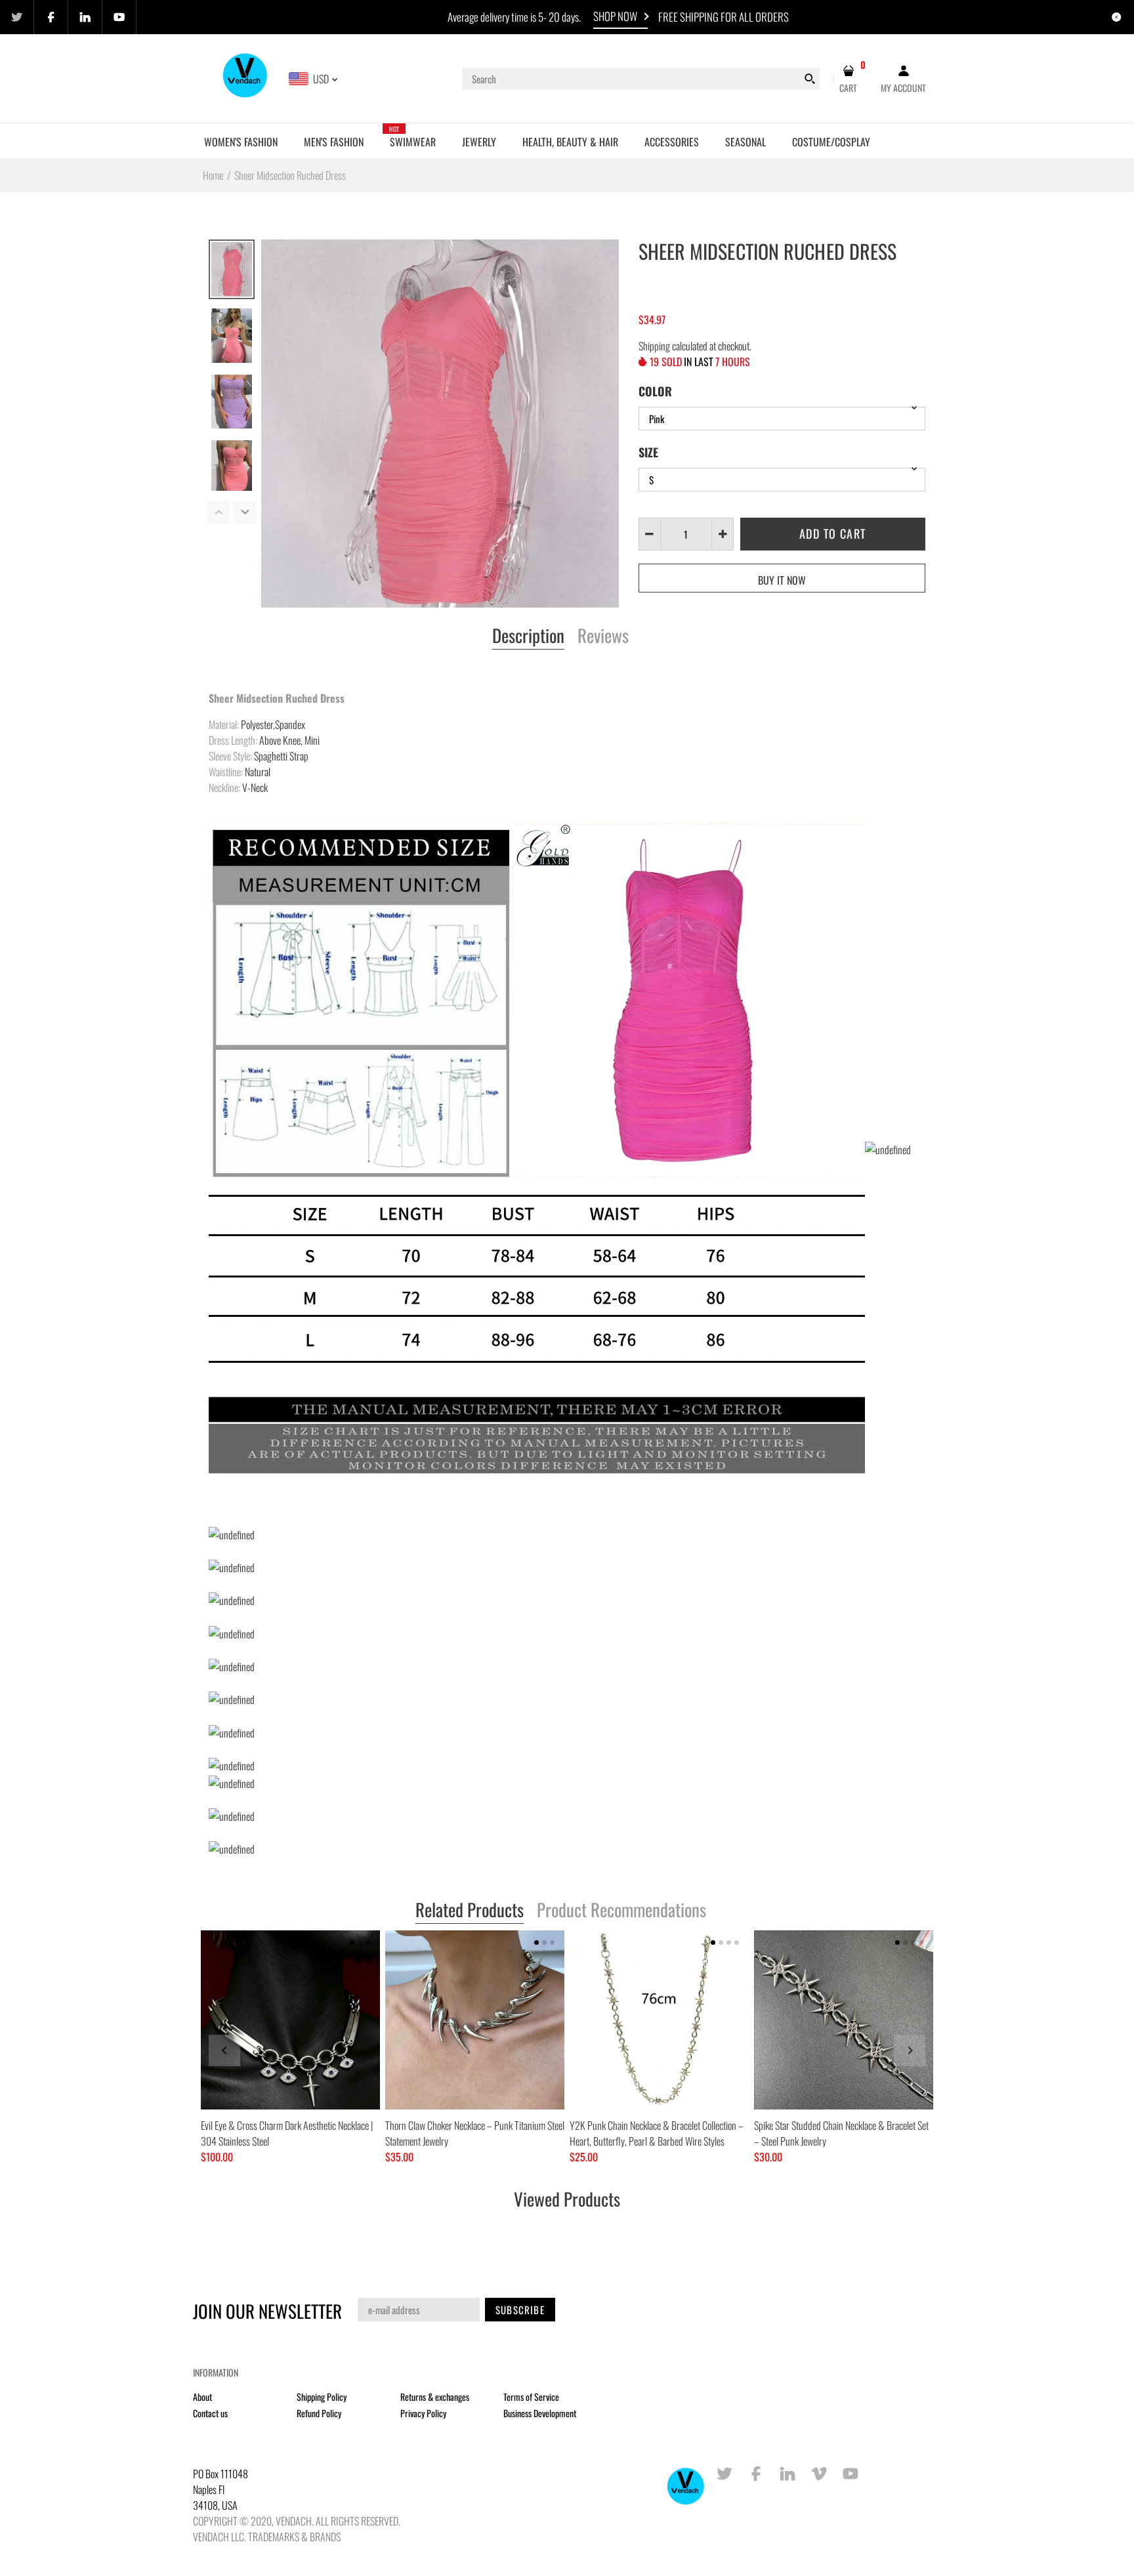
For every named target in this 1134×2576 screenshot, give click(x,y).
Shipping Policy (322, 2397)
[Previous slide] (224, 2050)
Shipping (654, 346)
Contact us (210, 2413)
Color (655, 391)
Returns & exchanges (435, 2397)
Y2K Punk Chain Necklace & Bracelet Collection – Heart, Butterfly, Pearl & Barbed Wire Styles (657, 2133)
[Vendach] (246, 77)
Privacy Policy (423, 2413)
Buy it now (782, 580)
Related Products (470, 1911)
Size (648, 452)
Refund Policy (319, 2413)
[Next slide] (910, 2050)
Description (528, 636)
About (202, 2397)
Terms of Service (531, 2397)
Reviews (603, 636)
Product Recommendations (621, 1911)
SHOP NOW (615, 16)
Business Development (540, 2413)
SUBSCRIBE (520, 2310)
